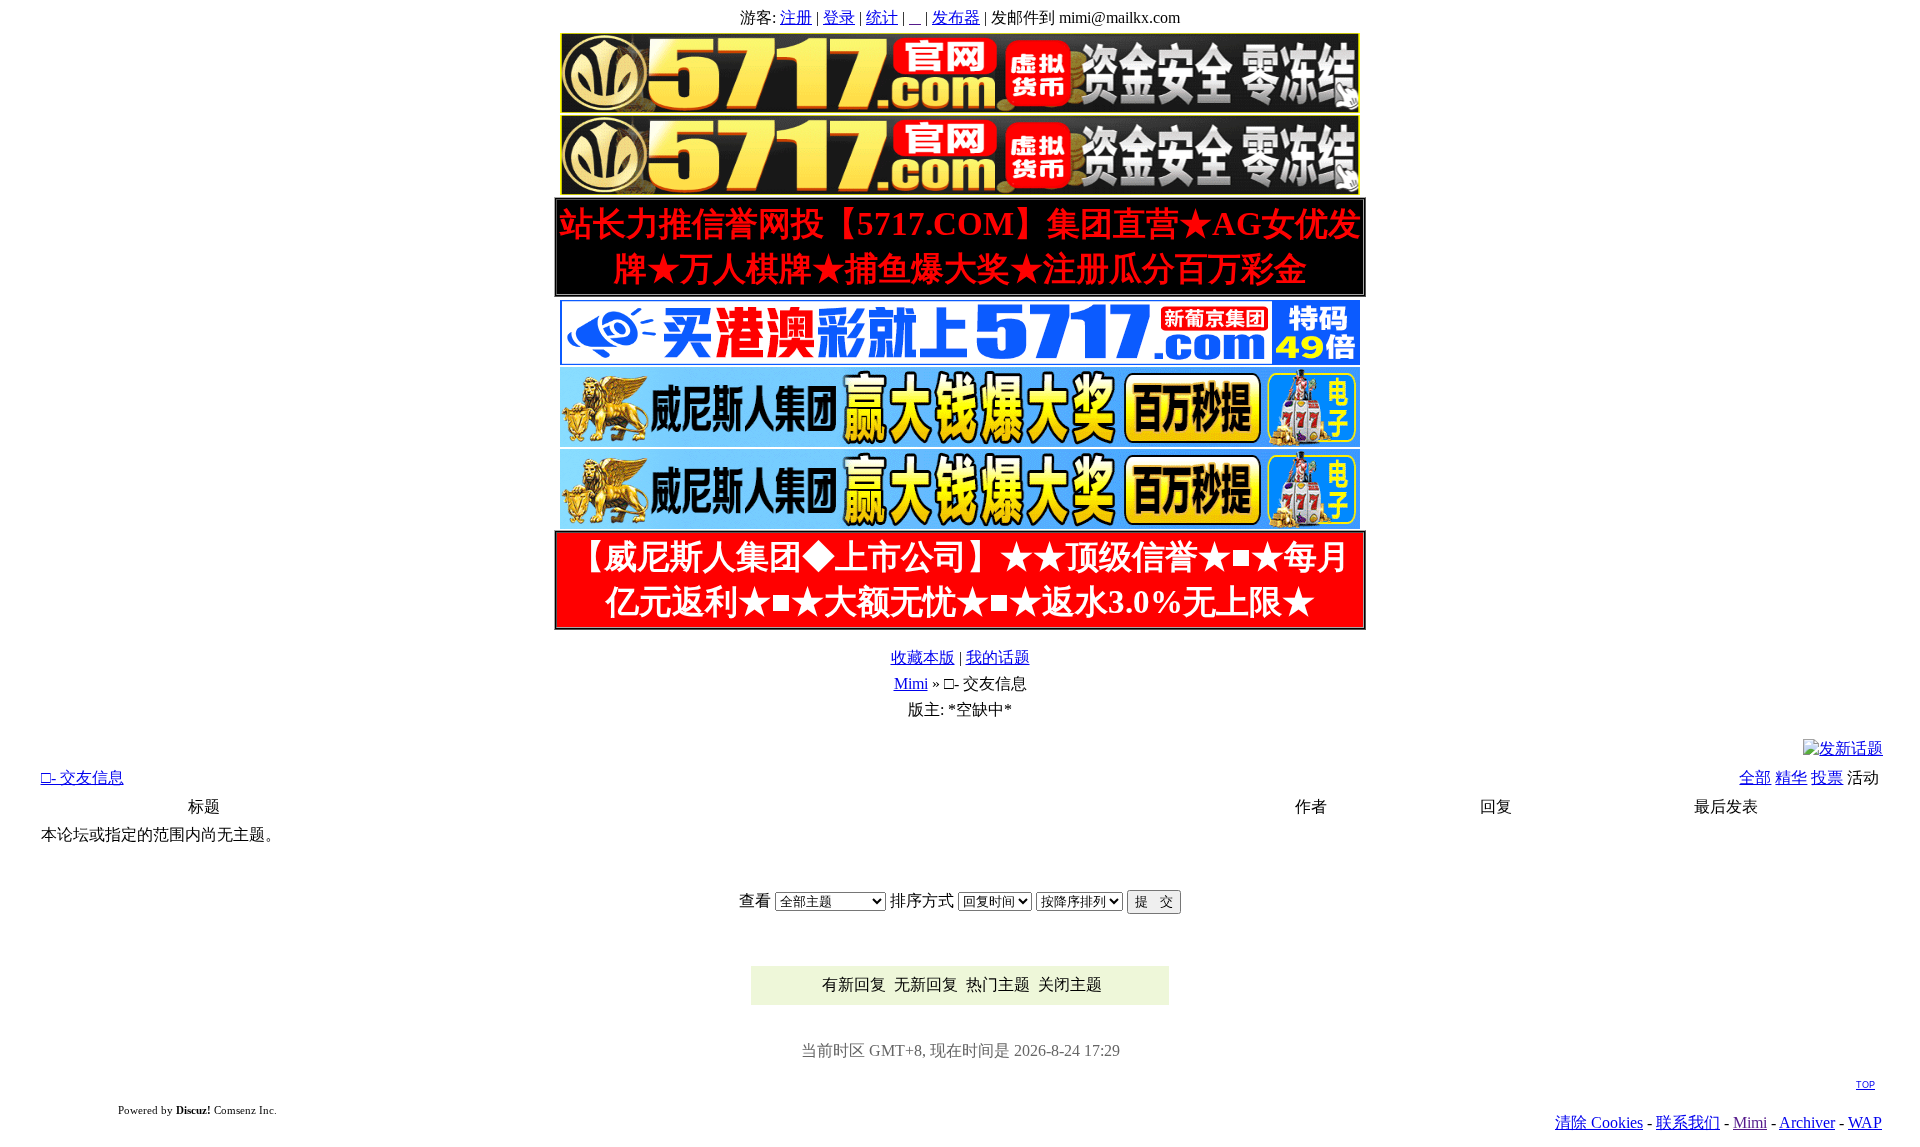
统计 (882, 17)
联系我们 (1688, 1122)
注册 (796, 17)
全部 (1755, 777)
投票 (1827, 777)
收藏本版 (923, 657)
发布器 (956, 17)
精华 (1791, 777)
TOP (1865, 1085)
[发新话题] (1843, 748)
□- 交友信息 (82, 777)
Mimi (911, 683)
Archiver (1807, 1122)
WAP (1865, 1122)
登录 (839, 17)
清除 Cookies (1599, 1122)
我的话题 (998, 657)
